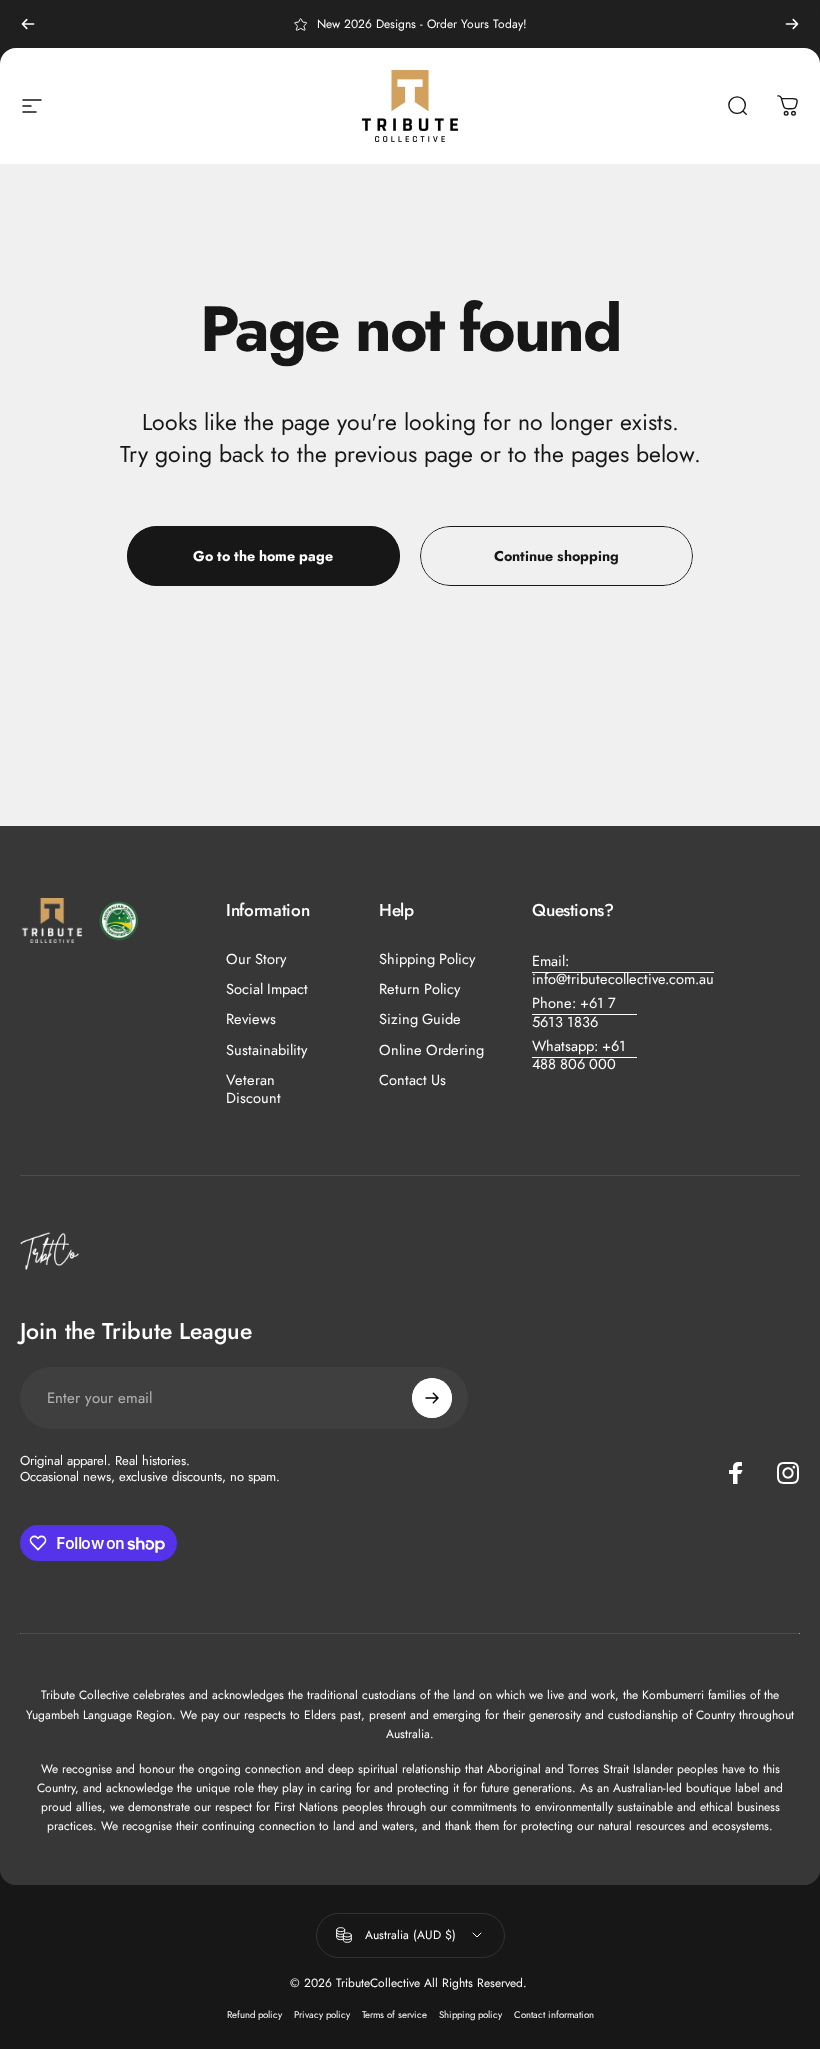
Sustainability (266, 1050)
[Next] (792, 24)
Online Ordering (431, 1050)
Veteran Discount (253, 1089)
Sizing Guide (420, 1019)
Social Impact (267, 989)
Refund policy (254, 2015)
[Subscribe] (432, 1398)
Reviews (251, 1019)
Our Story (256, 959)
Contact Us (412, 1080)
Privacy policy (322, 2015)
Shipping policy (470, 2015)
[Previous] (28, 24)
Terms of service (394, 2015)
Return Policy (419, 989)
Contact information (554, 2015)
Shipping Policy (427, 959)
